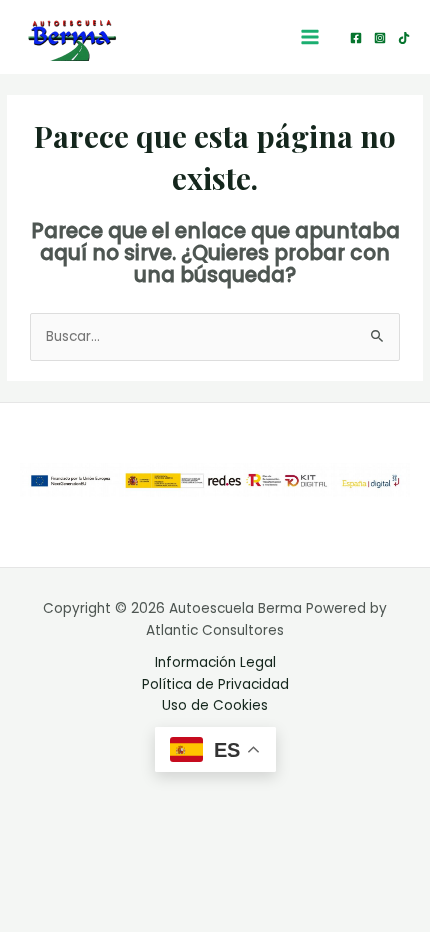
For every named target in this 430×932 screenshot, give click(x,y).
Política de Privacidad (215, 684)
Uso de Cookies (215, 705)
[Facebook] (356, 38)
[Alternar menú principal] (310, 37)
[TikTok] (404, 38)
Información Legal (215, 662)
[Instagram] (380, 38)
